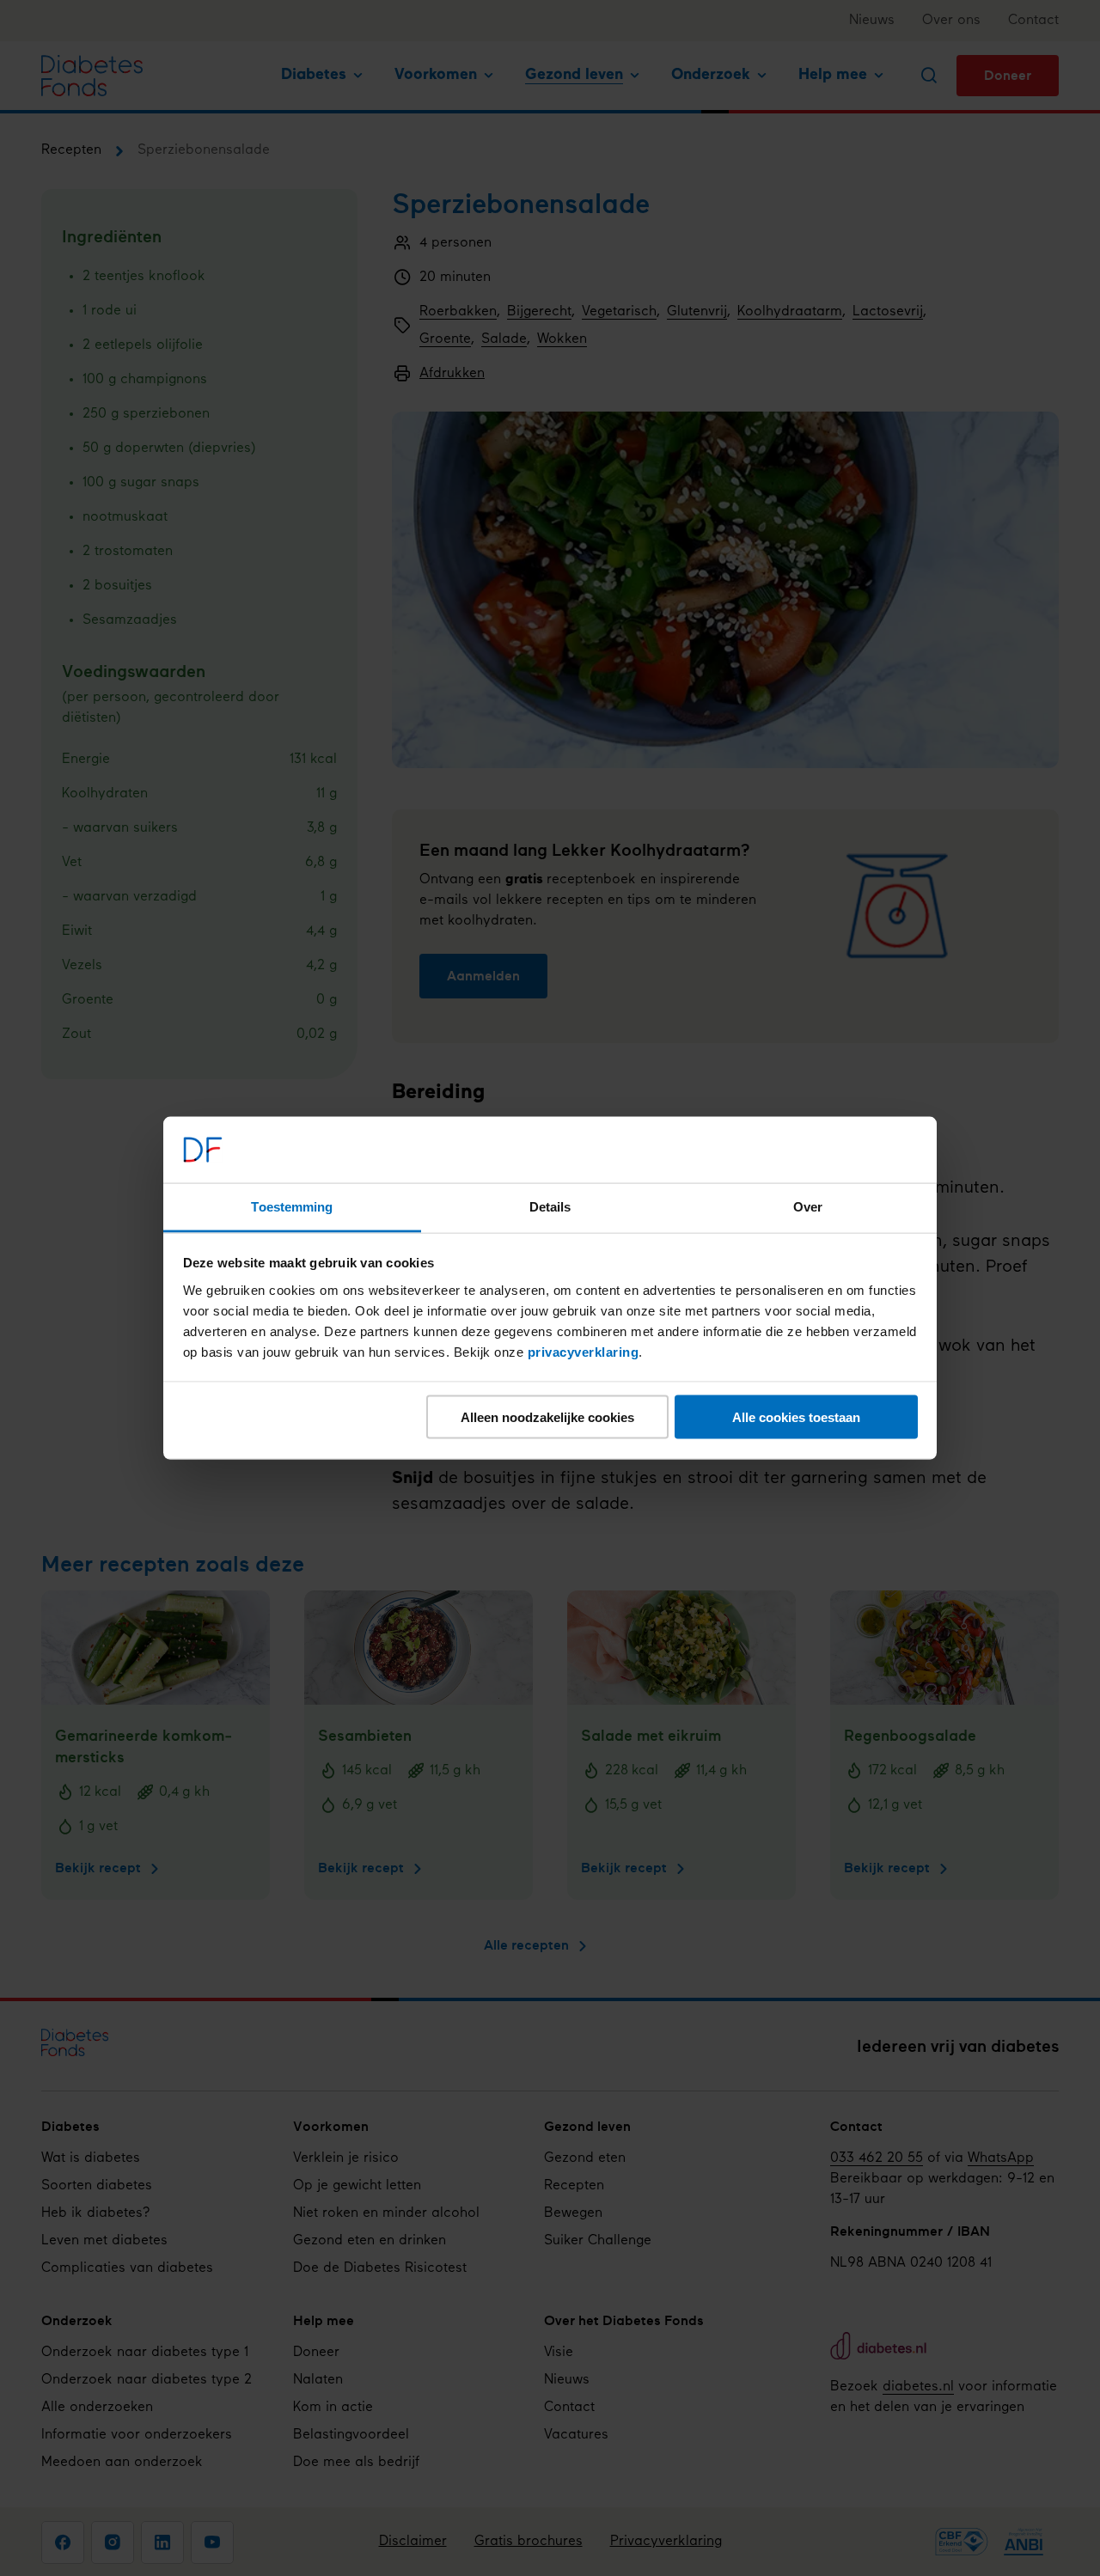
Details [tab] (550, 1206)
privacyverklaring (584, 1351)
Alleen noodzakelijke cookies (547, 1417)
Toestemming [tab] (292, 1206)
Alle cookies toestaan (796, 1417)
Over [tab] (808, 1206)
